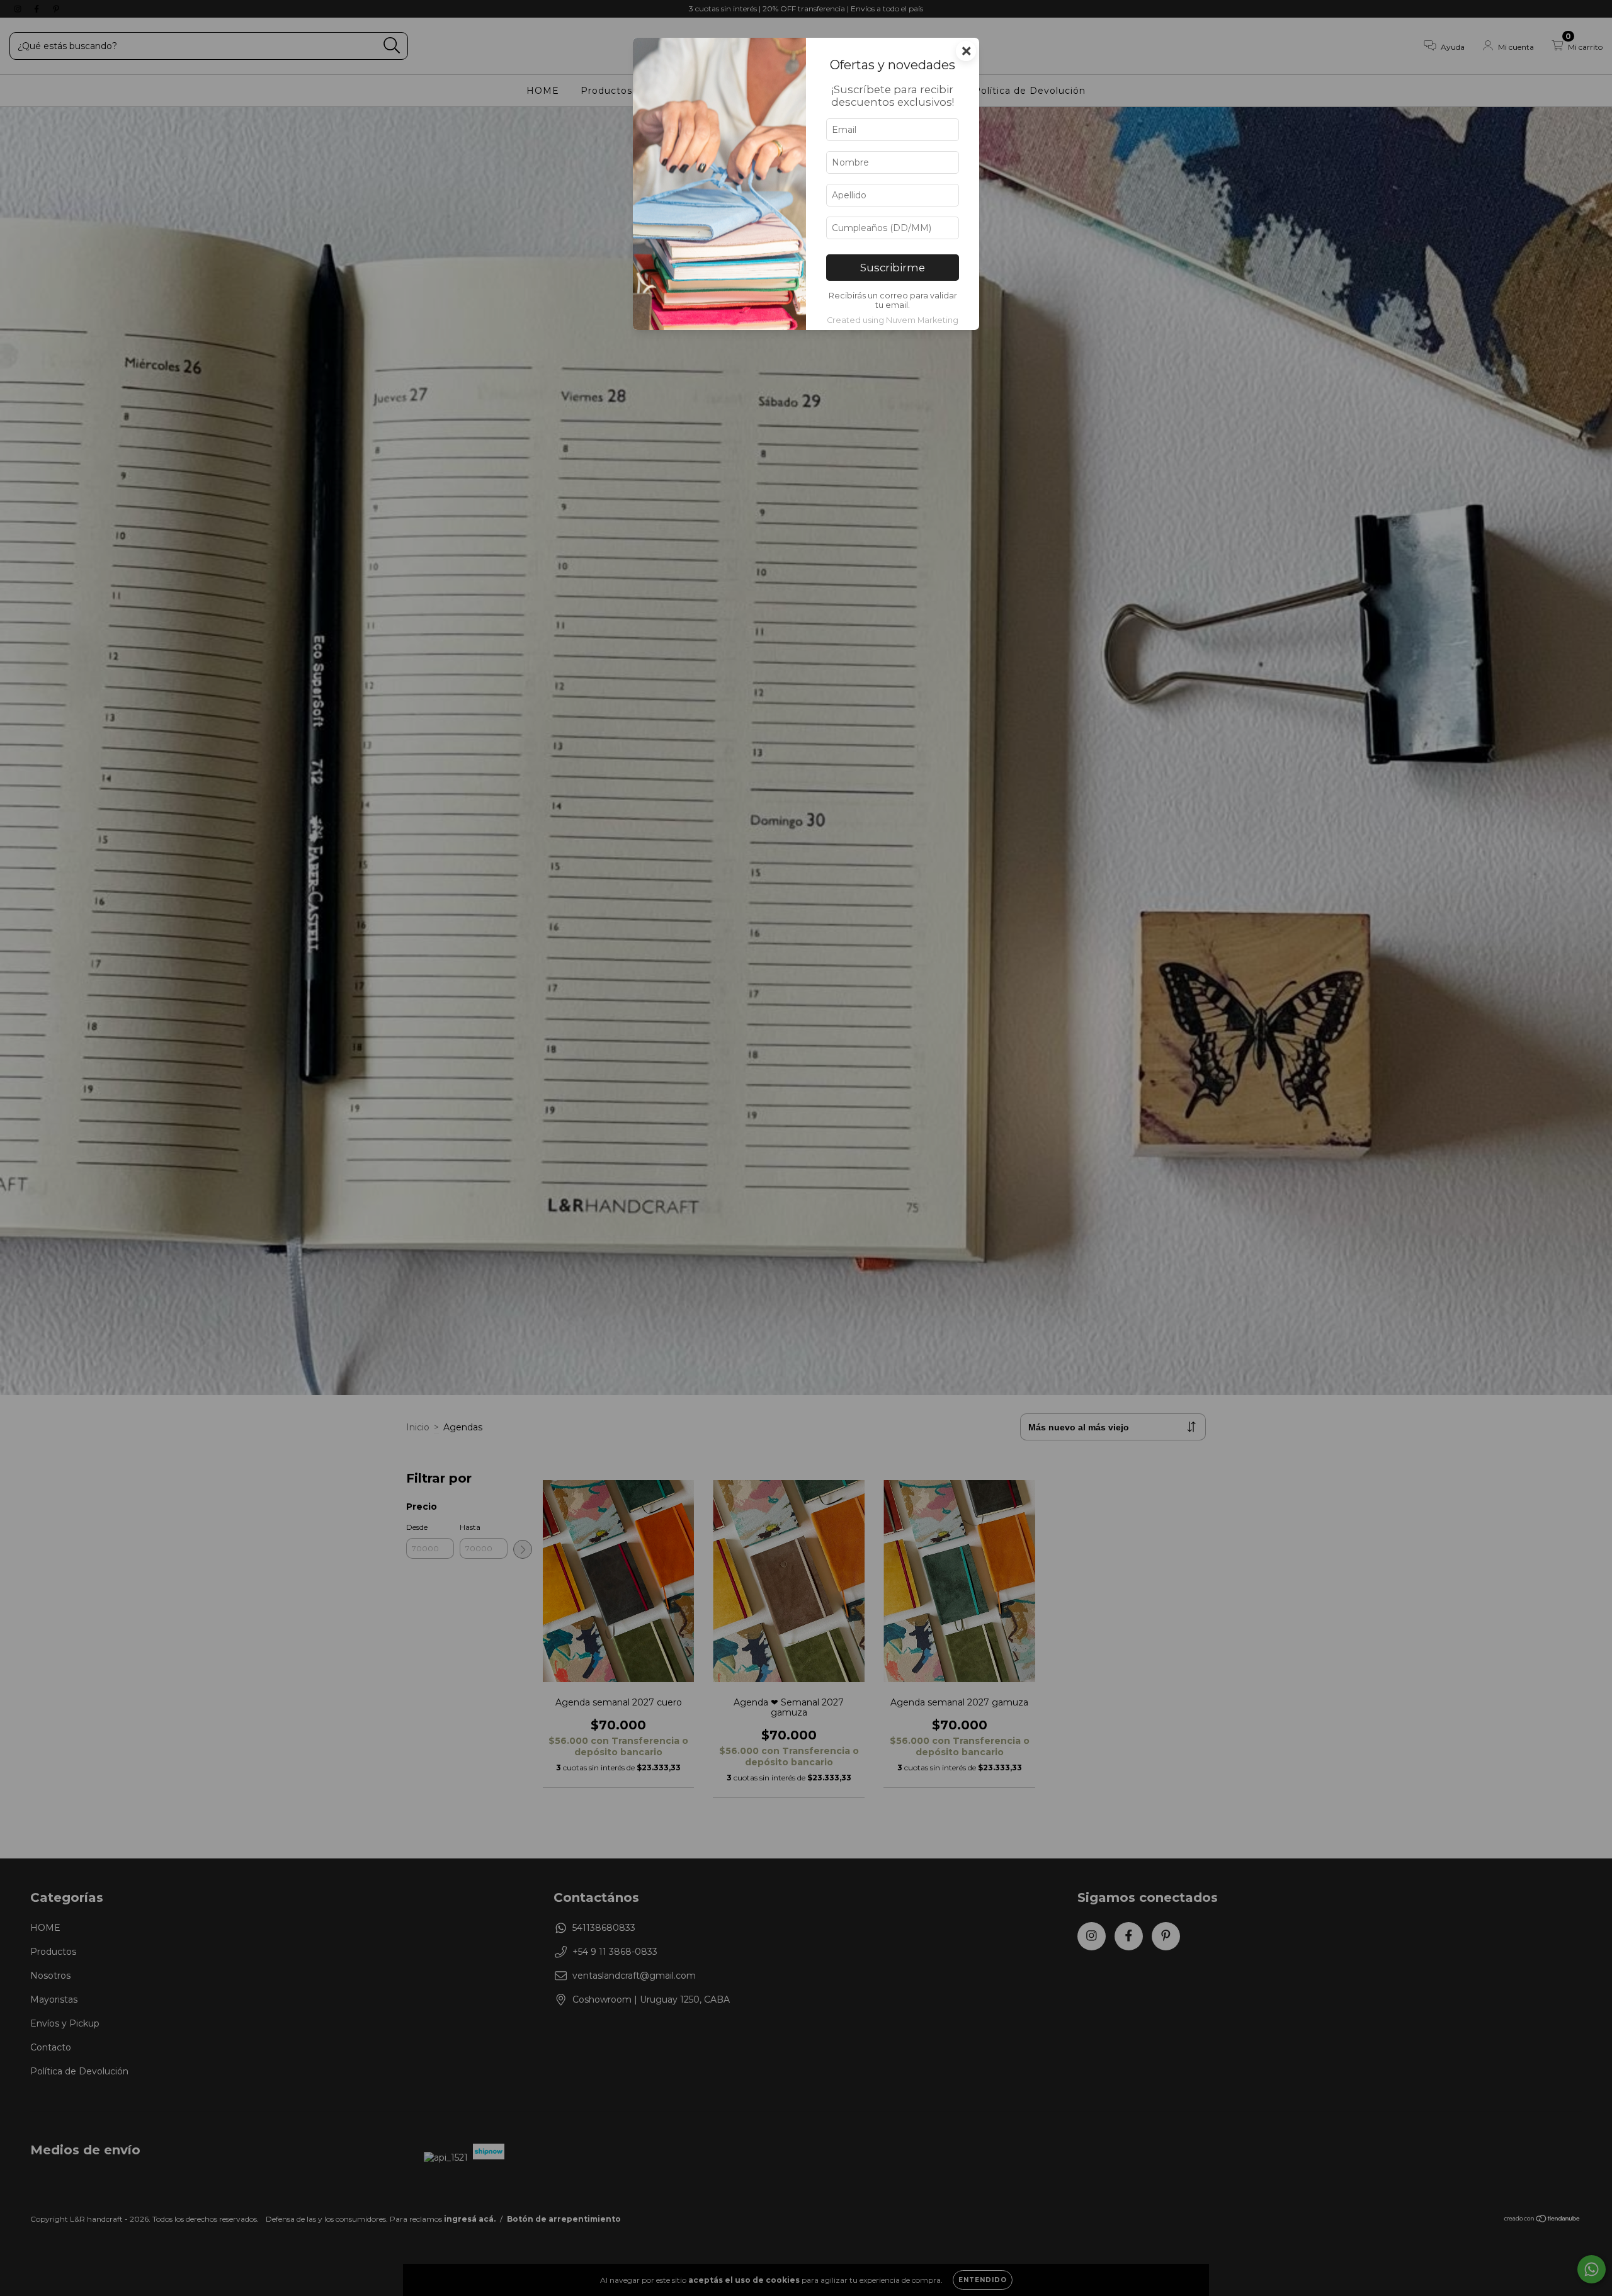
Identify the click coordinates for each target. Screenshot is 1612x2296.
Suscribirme (893, 268)
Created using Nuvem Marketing (893, 320)
